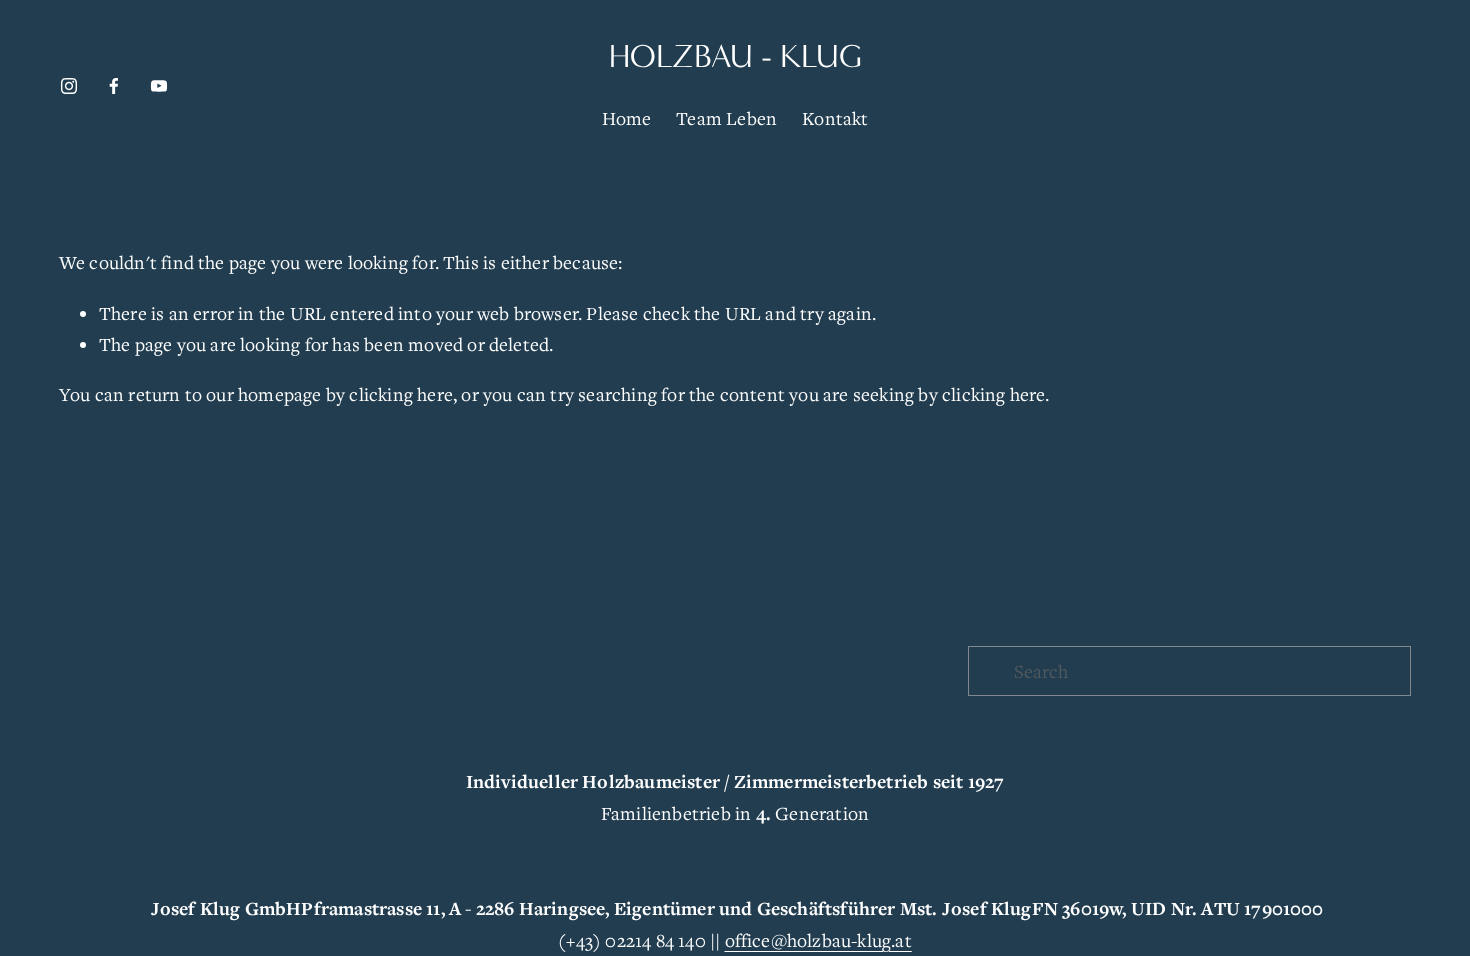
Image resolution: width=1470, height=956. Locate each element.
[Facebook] (114, 86)
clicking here (401, 394)
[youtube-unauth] (159, 86)
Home (627, 118)
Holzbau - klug (735, 56)
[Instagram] (69, 86)
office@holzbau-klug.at (818, 940)
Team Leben (726, 118)
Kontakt (835, 118)
